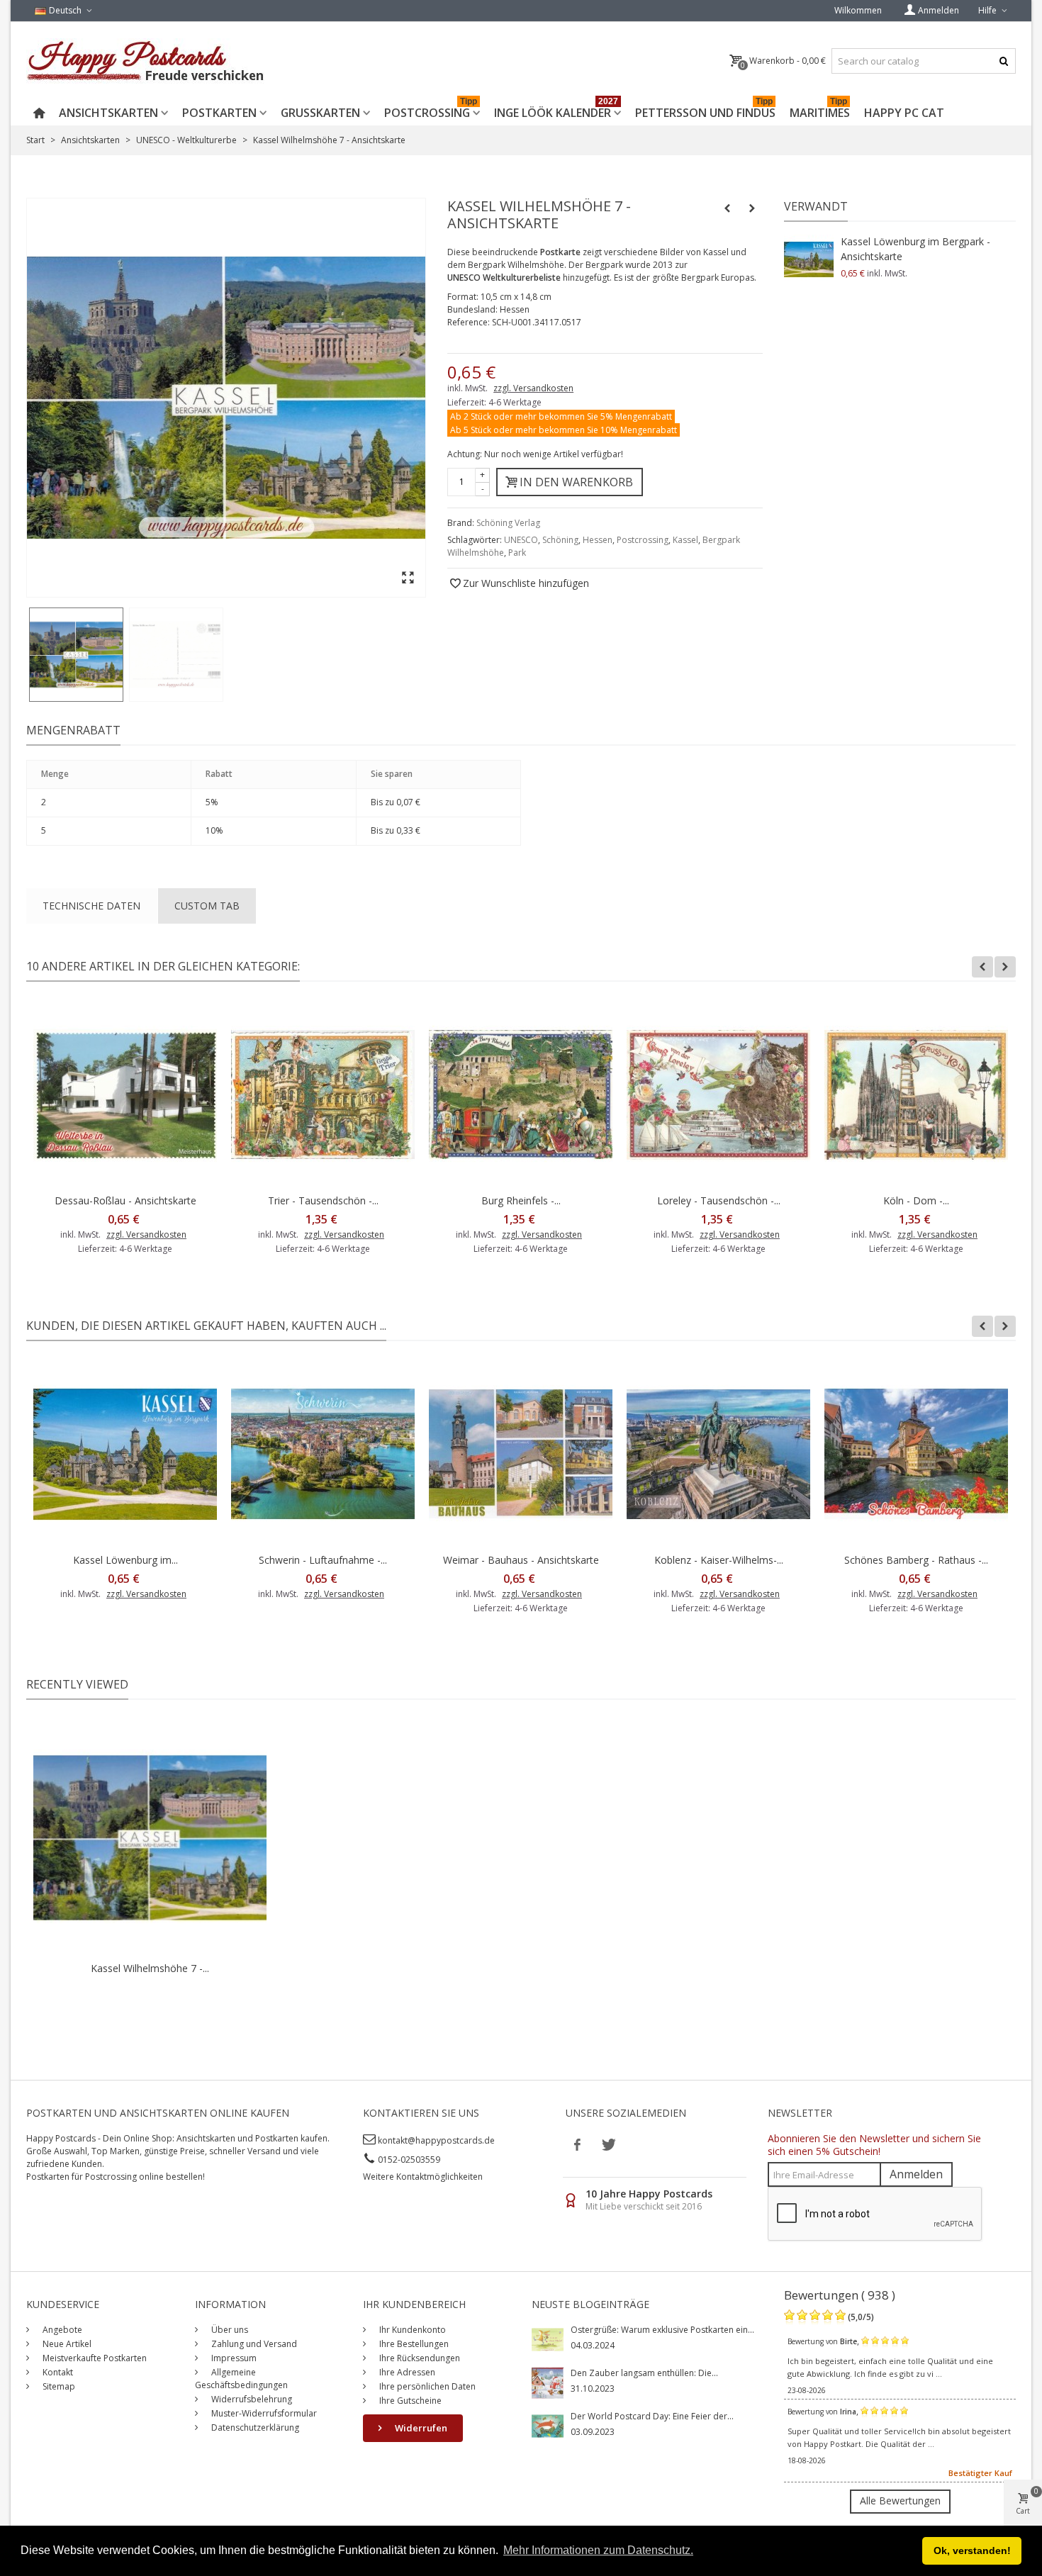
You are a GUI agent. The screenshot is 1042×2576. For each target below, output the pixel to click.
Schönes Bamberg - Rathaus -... (916, 1560)
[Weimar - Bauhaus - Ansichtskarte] (521, 1454)
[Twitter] (607, 2144)
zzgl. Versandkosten (533, 388)
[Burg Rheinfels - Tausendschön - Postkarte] (521, 1095)
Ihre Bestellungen (413, 2344)
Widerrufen (420, 2428)
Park (517, 553)
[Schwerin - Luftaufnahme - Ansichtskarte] (323, 1454)
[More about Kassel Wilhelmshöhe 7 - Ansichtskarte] (150, 1838)
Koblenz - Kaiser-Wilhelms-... (719, 1560)
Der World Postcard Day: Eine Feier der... (652, 2416)
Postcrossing (431, 110)
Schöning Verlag (508, 523)
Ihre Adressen (406, 2372)
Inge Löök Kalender (556, 110)
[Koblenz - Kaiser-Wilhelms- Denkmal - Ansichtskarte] (718, 1454)
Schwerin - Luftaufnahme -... (323, 1560)
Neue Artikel (66, 2344)
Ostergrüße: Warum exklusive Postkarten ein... (662, 2330)
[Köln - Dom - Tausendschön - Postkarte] (916, 1095)
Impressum (233, 2358)
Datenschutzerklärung (254, 2427)
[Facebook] (578, 2144)
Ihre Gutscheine (409, 2401)
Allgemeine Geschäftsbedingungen (241, 2379)
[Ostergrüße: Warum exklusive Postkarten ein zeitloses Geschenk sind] (548, 2339)
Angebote (61, 2330)
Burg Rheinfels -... (521, 1200)
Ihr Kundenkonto (411, 2330)
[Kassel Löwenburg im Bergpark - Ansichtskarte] (809, 259)
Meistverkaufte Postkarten (94, 2358)
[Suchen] (1003, 61)
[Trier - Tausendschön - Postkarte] (323, 1095)
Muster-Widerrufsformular (263, 2413)
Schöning (560, 540)
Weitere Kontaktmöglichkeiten (423, 2177)
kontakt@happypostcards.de (436, 2140)
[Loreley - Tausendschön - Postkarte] (718, 1095)
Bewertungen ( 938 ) (840, 2295)
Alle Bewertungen (900, 2501)
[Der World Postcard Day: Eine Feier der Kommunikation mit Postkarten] (548, 2425)
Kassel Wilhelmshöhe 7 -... (150, 1968)
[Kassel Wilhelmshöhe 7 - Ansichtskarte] (76, 655)
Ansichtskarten (108, 113)
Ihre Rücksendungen (419, 2358)
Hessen (598, 540)
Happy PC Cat (904, 113)
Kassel (685, 540)
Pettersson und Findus (705, 110)
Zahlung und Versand (253, 2344)
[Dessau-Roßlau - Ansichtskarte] (125, 1095)
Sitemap (58, 2386)
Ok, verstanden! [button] (972, 2550)
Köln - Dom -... (916, 1200)
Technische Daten (91, 906)
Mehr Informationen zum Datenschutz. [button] (598, 2550)
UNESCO (521, 540)
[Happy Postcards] (146, 61)
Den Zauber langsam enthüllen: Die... (644, 2373)
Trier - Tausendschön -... (323, 1200)
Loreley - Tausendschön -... (719, 1200)
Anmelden (916, 2174)
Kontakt (57, 2372)
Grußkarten (320, 113)
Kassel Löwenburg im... (125, 1560)
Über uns (229, 2330)
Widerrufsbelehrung (251, 2399)
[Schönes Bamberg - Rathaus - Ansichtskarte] (916, 1454)
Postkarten (219, 113)
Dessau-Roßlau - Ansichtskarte (125, 1200)
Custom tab (207, 906)
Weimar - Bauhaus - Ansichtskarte (521, 1560)
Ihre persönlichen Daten (426, 2386)
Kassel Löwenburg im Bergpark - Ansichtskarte (915, 249)
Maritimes (820, 110)
